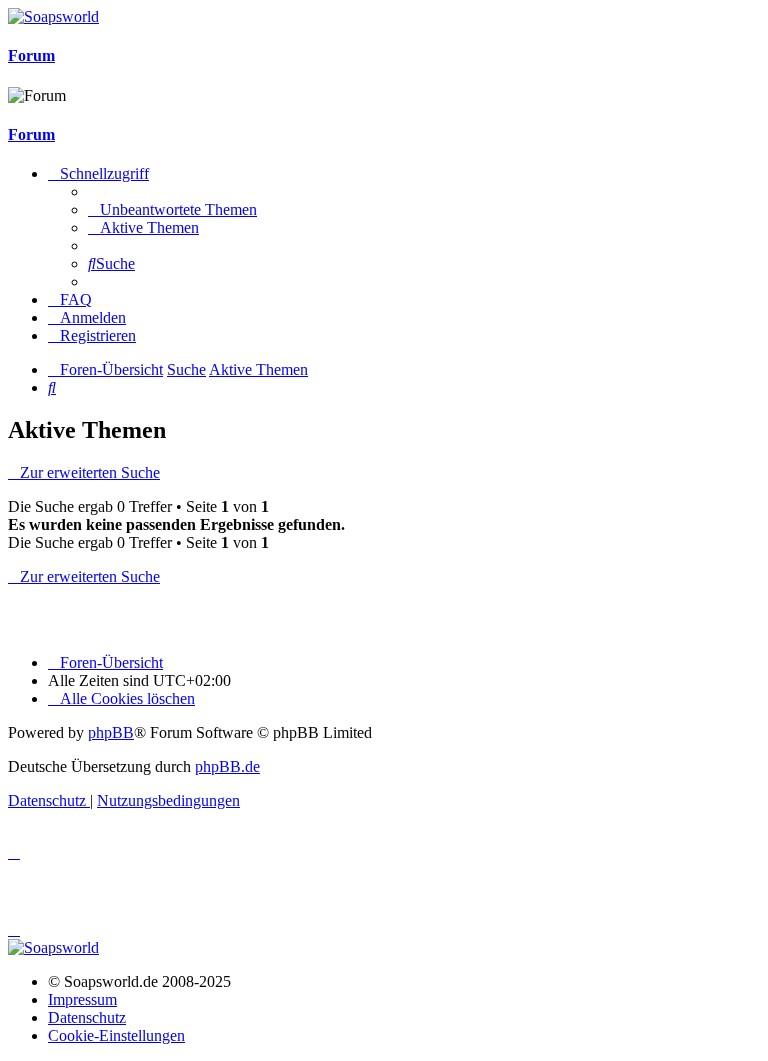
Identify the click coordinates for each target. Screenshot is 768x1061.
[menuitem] (172, 209)
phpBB (111, 732)
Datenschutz (87, 1017)
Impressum (82, 999)
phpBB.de (227, 766)
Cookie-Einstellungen (116, 1035)
